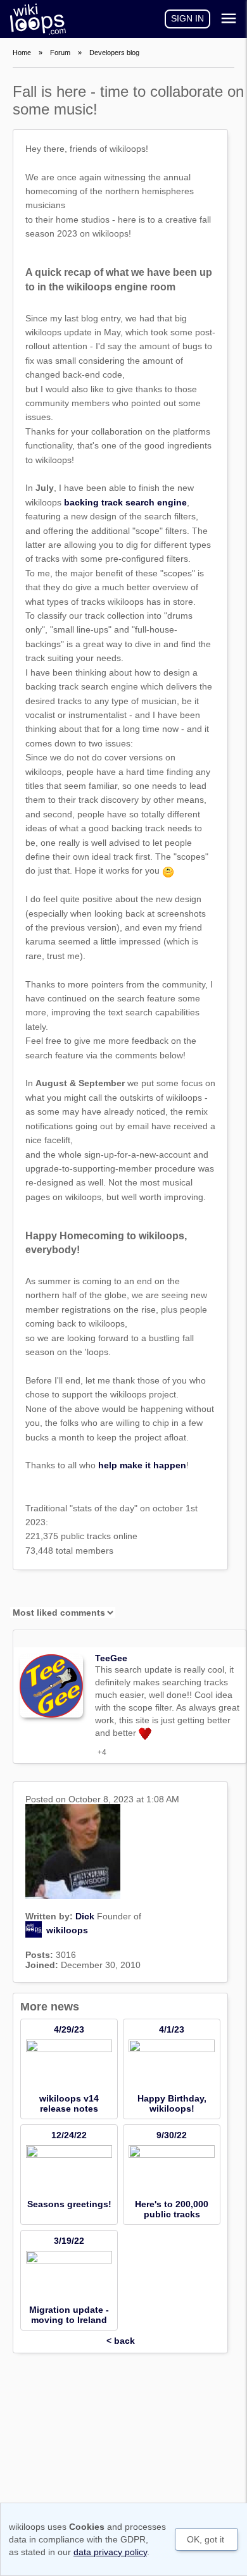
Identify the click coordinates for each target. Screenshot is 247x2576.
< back (121, 2341)
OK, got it (206, 2539)
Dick (85, 1916)
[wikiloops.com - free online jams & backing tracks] (35, 19)
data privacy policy (110, 2552)
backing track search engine (125, 502)
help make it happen (142, 1465)
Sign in (187, 18)
